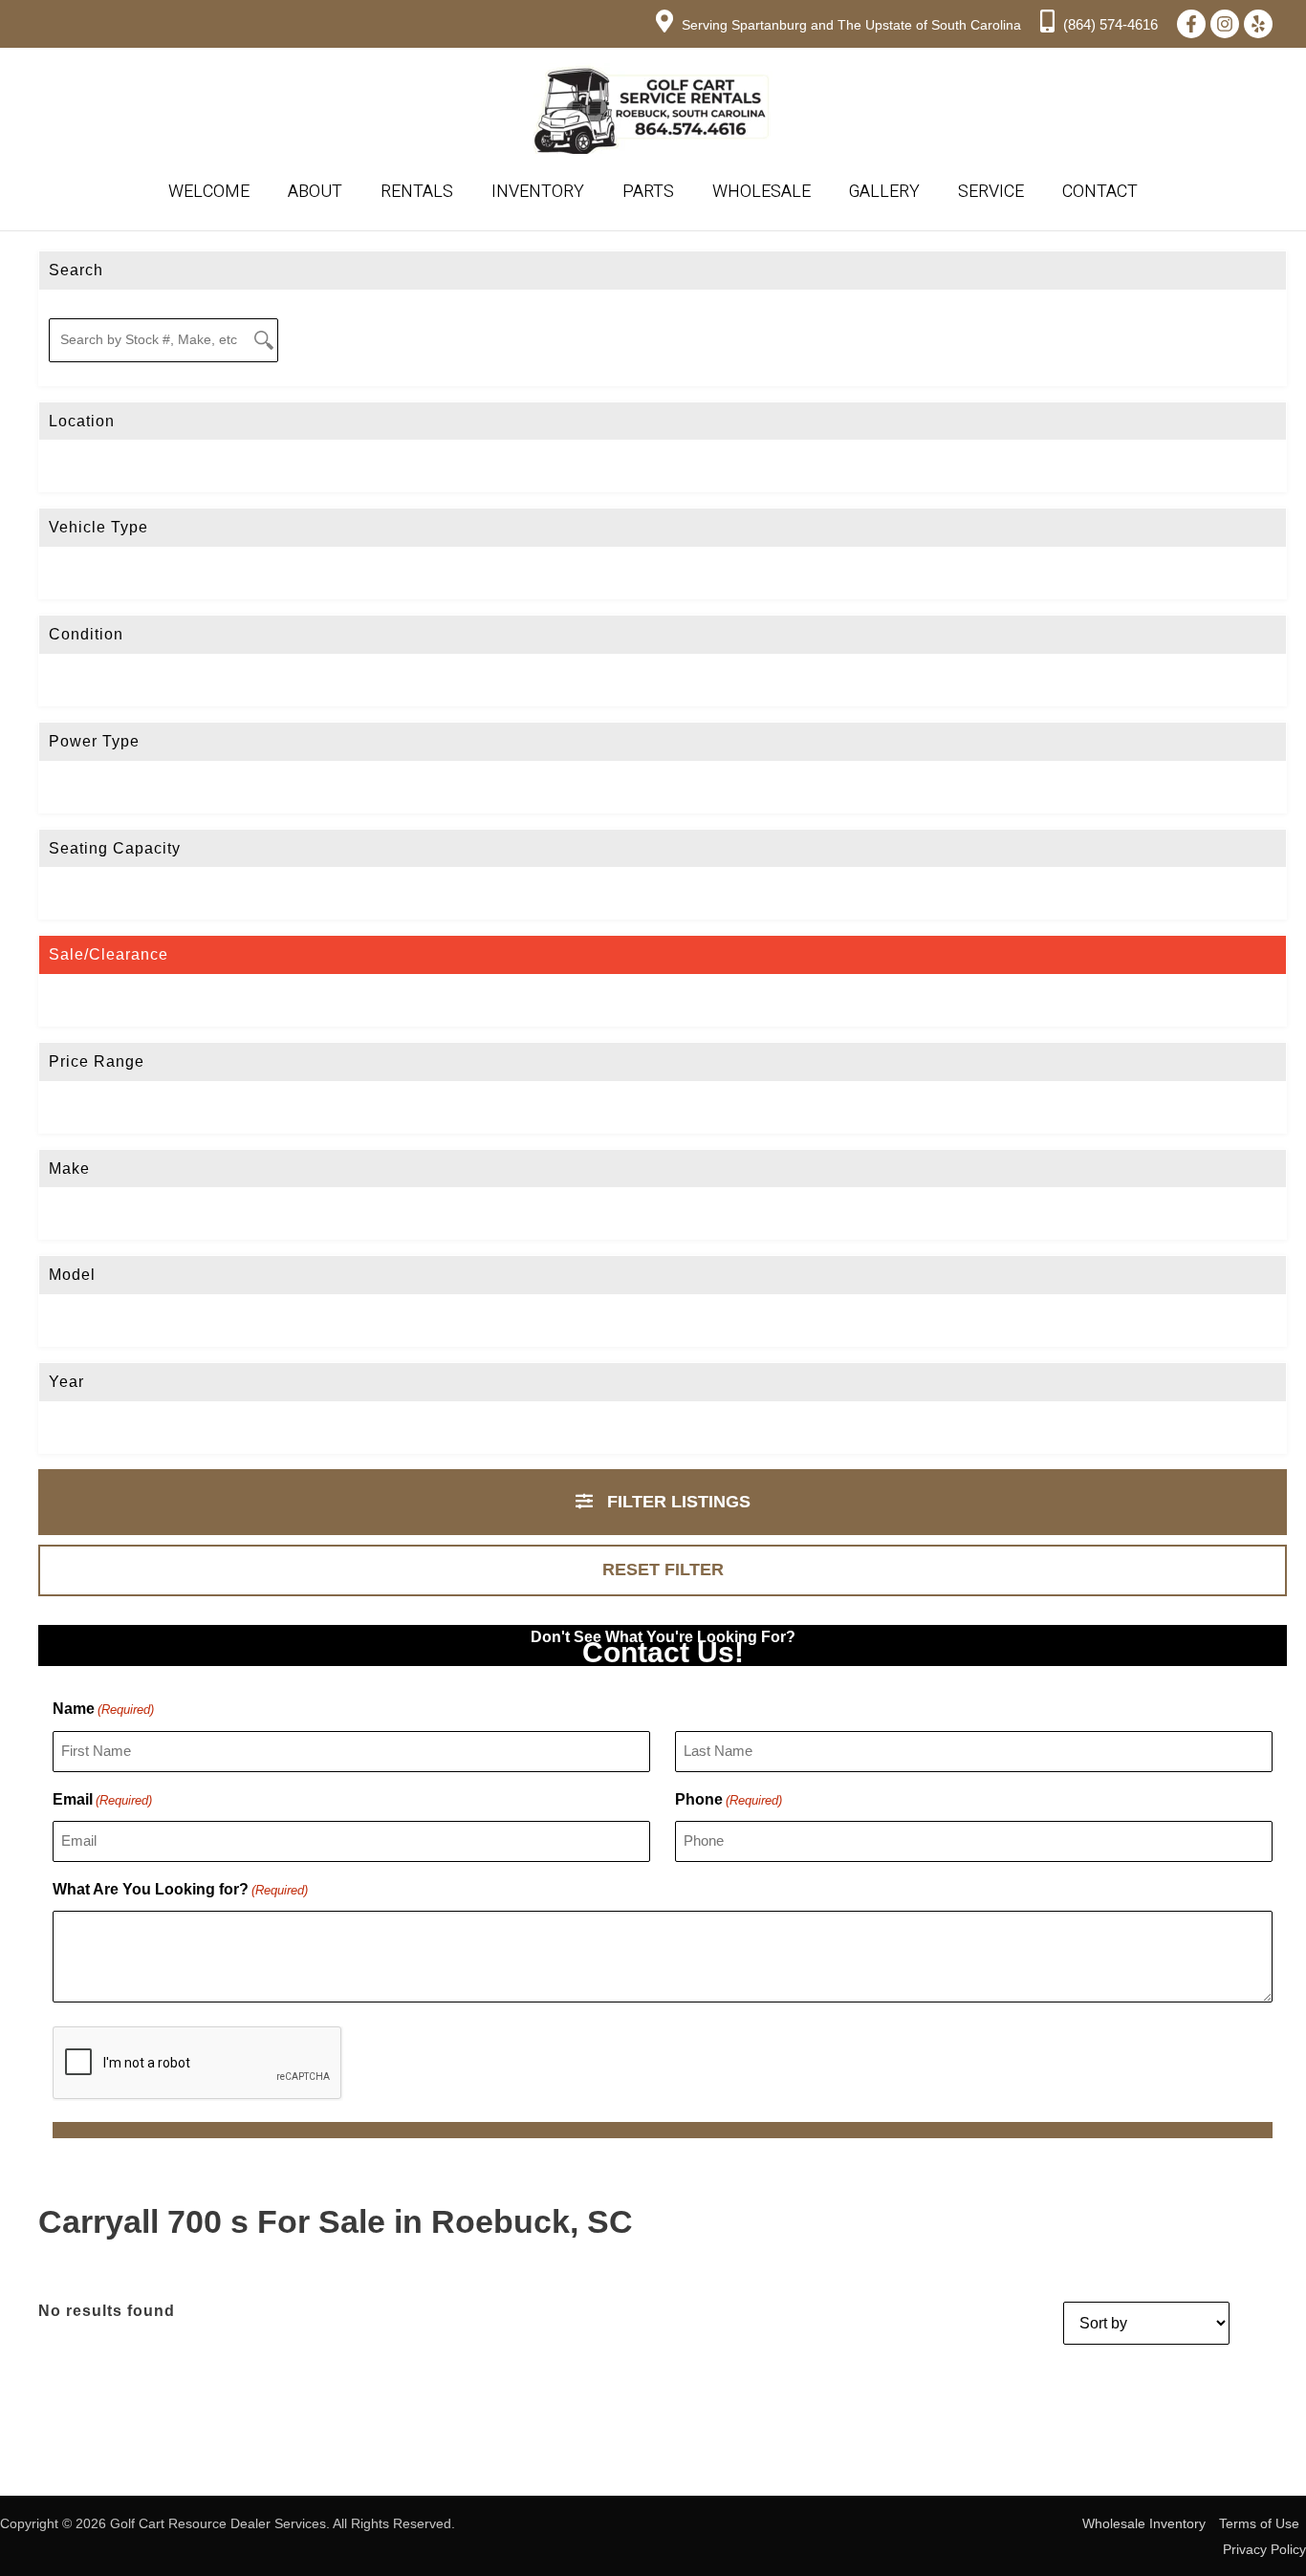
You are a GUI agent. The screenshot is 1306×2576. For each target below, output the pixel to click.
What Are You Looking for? (180, 1889)
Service (991, 192)
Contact (1100, 192)
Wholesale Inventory (1144, 2523)
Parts (648, 192)
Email (102, 1799)
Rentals (417, 192)
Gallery (884, 192)
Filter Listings (676, 1502)
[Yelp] (1258, 24)
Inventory (538, 192)
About (315, 192)
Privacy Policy (1264, 2549)
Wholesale (762, 192)
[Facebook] (1191, 24)
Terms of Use (1259, 2523)
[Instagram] (1225, 24)
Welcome (209, 192)
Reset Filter (663, 1569)
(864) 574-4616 (1109, 24)
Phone (729, 1799)
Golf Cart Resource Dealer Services (218, 2523)
